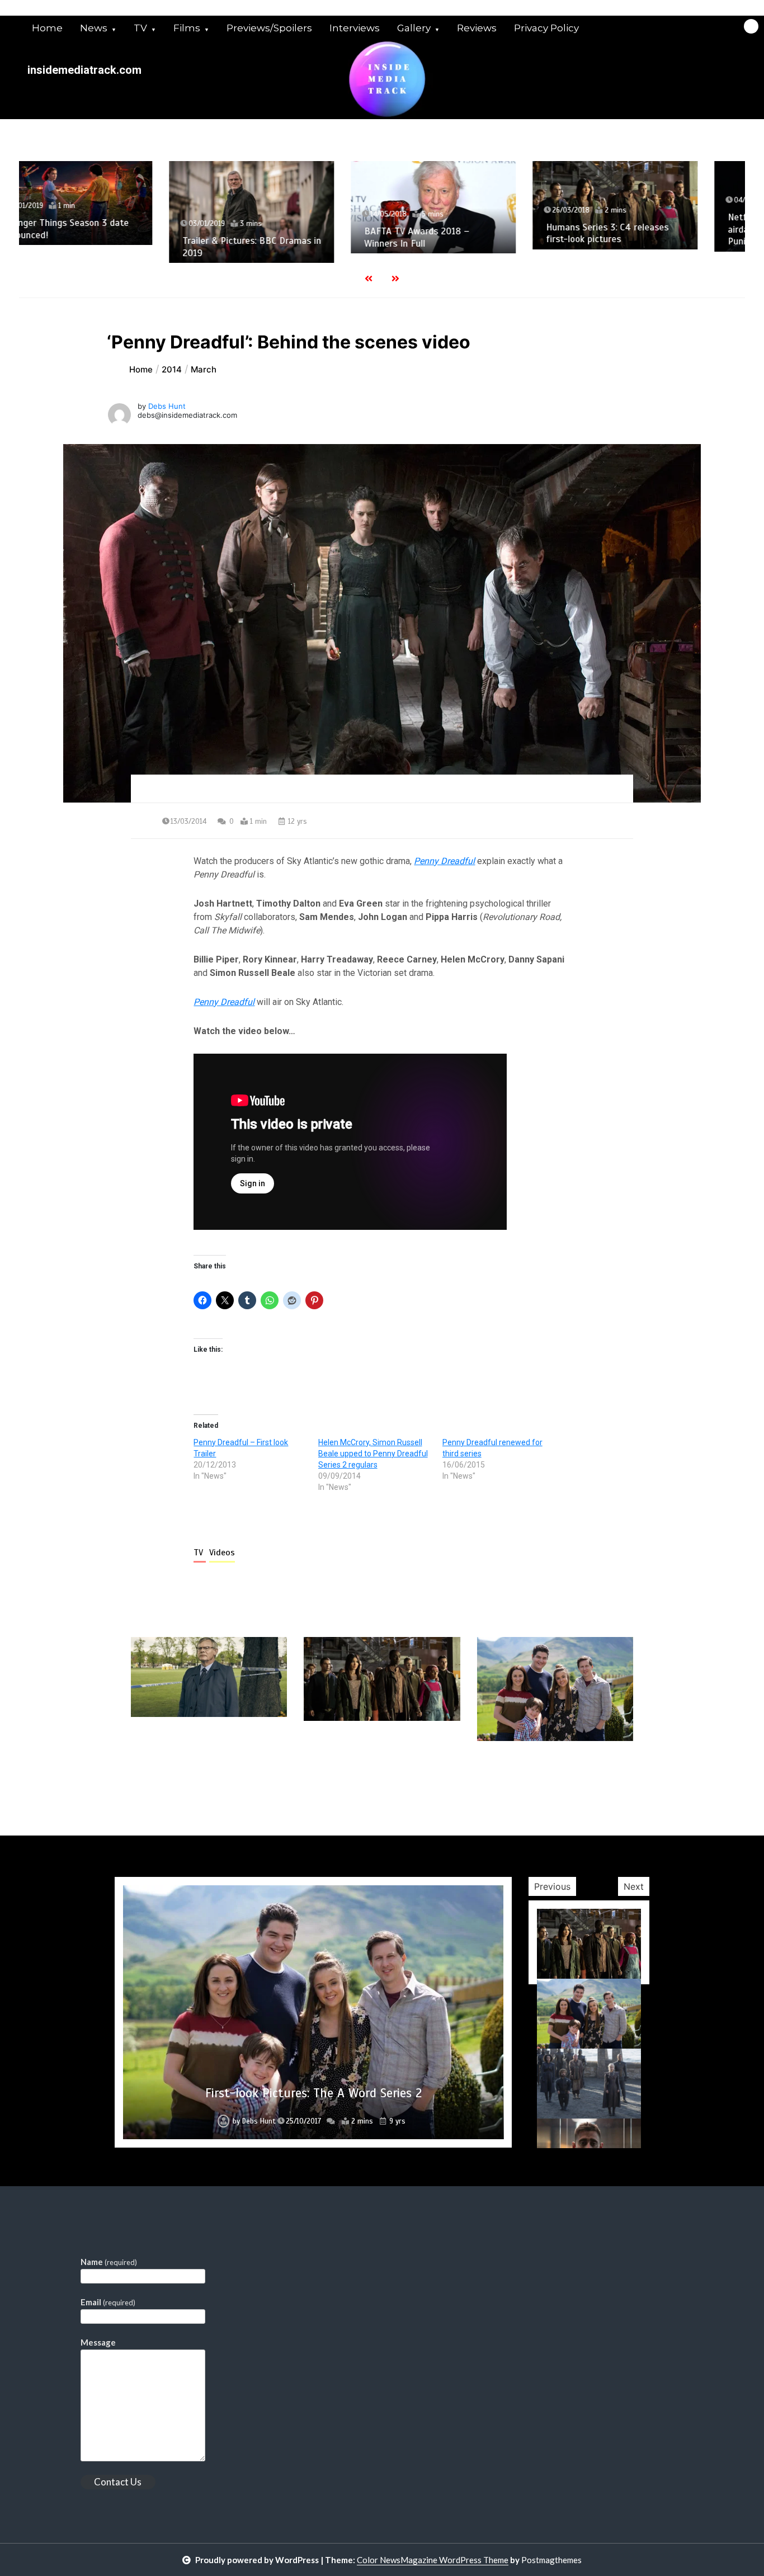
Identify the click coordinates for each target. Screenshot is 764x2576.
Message (98, 2342)
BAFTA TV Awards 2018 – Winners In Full (275, 237)
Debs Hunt (167, 406)
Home (47, 28)
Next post (587, 1773)
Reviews (477, 28)
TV (140, 28)
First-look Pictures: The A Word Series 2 (313, 2093)
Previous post (185, 1773)
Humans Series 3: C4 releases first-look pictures (466, 233)
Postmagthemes (551, 2560)
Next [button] (634, 1886)
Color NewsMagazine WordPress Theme (433, 2560)
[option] (110, 212)
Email (108, 2302)
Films (187, 28)
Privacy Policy (546, 28)
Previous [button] (552, 1886)
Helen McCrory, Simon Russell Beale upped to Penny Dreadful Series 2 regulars (373, 1454)
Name (109, 2262)
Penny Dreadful (444, 861)
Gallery (414, 28)
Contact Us (118, 2482)
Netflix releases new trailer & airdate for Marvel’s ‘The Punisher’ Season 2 (647, 229)
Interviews (355, 28)
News (94, 28)
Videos (222, 1553)
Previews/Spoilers (269, 28)
